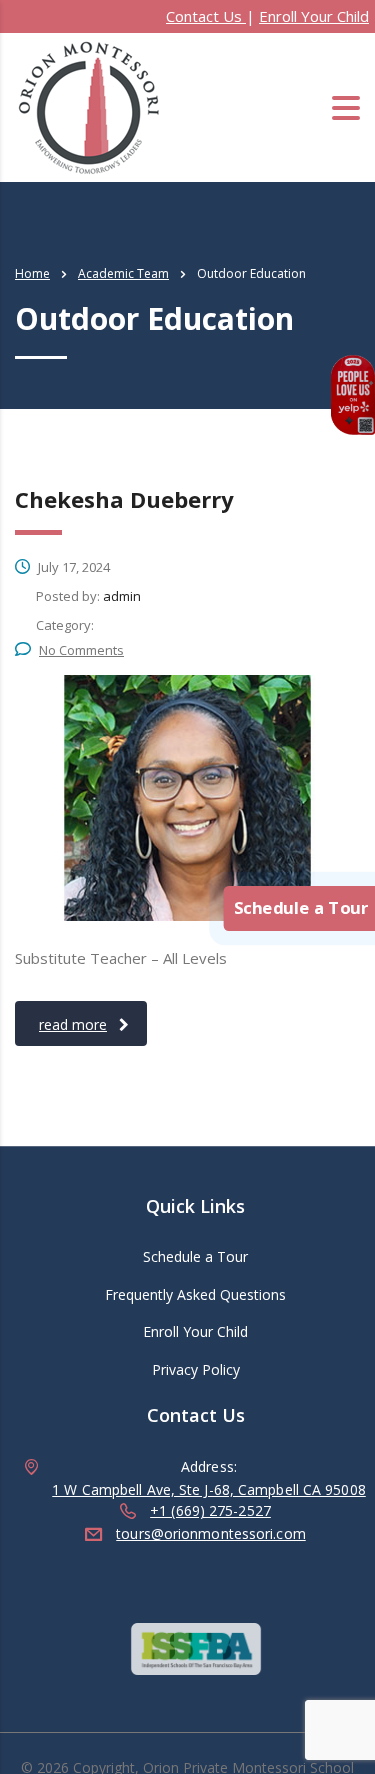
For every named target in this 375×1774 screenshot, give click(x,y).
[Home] (90, 106)
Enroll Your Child (314, 16)
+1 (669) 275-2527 (210, 1510)
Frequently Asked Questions (195, 1295)
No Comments (81, 650)
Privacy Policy (196, 1370)
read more (73, 1024)
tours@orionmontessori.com (211, 1533)
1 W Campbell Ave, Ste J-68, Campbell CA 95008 (209, 1489)
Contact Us (206, 16)
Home (32, 273)
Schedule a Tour (195, 1257)
